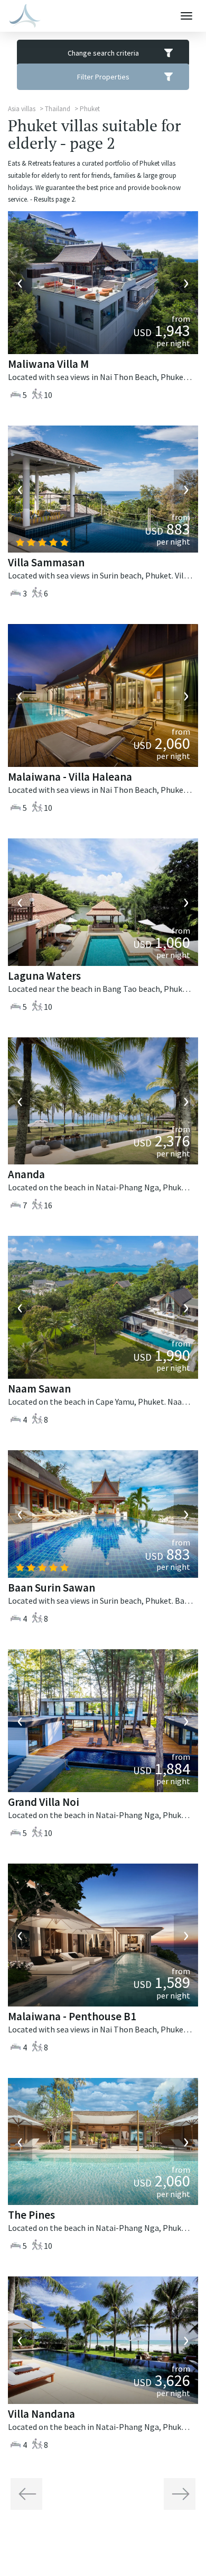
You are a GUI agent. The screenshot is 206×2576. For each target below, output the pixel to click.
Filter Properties (103, 77)
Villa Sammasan (46, 562)
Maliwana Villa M (48, 364)
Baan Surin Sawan (51, 1588)
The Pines (31, 2215)
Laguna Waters (44, 976)
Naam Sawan (39, 1389)
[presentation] (20, 283)
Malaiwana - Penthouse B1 (72, 2016)
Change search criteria (103, 53)
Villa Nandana (41, 2414)
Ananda (26, 1174)
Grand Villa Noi (44, 1802)
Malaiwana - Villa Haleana (70, 777)
